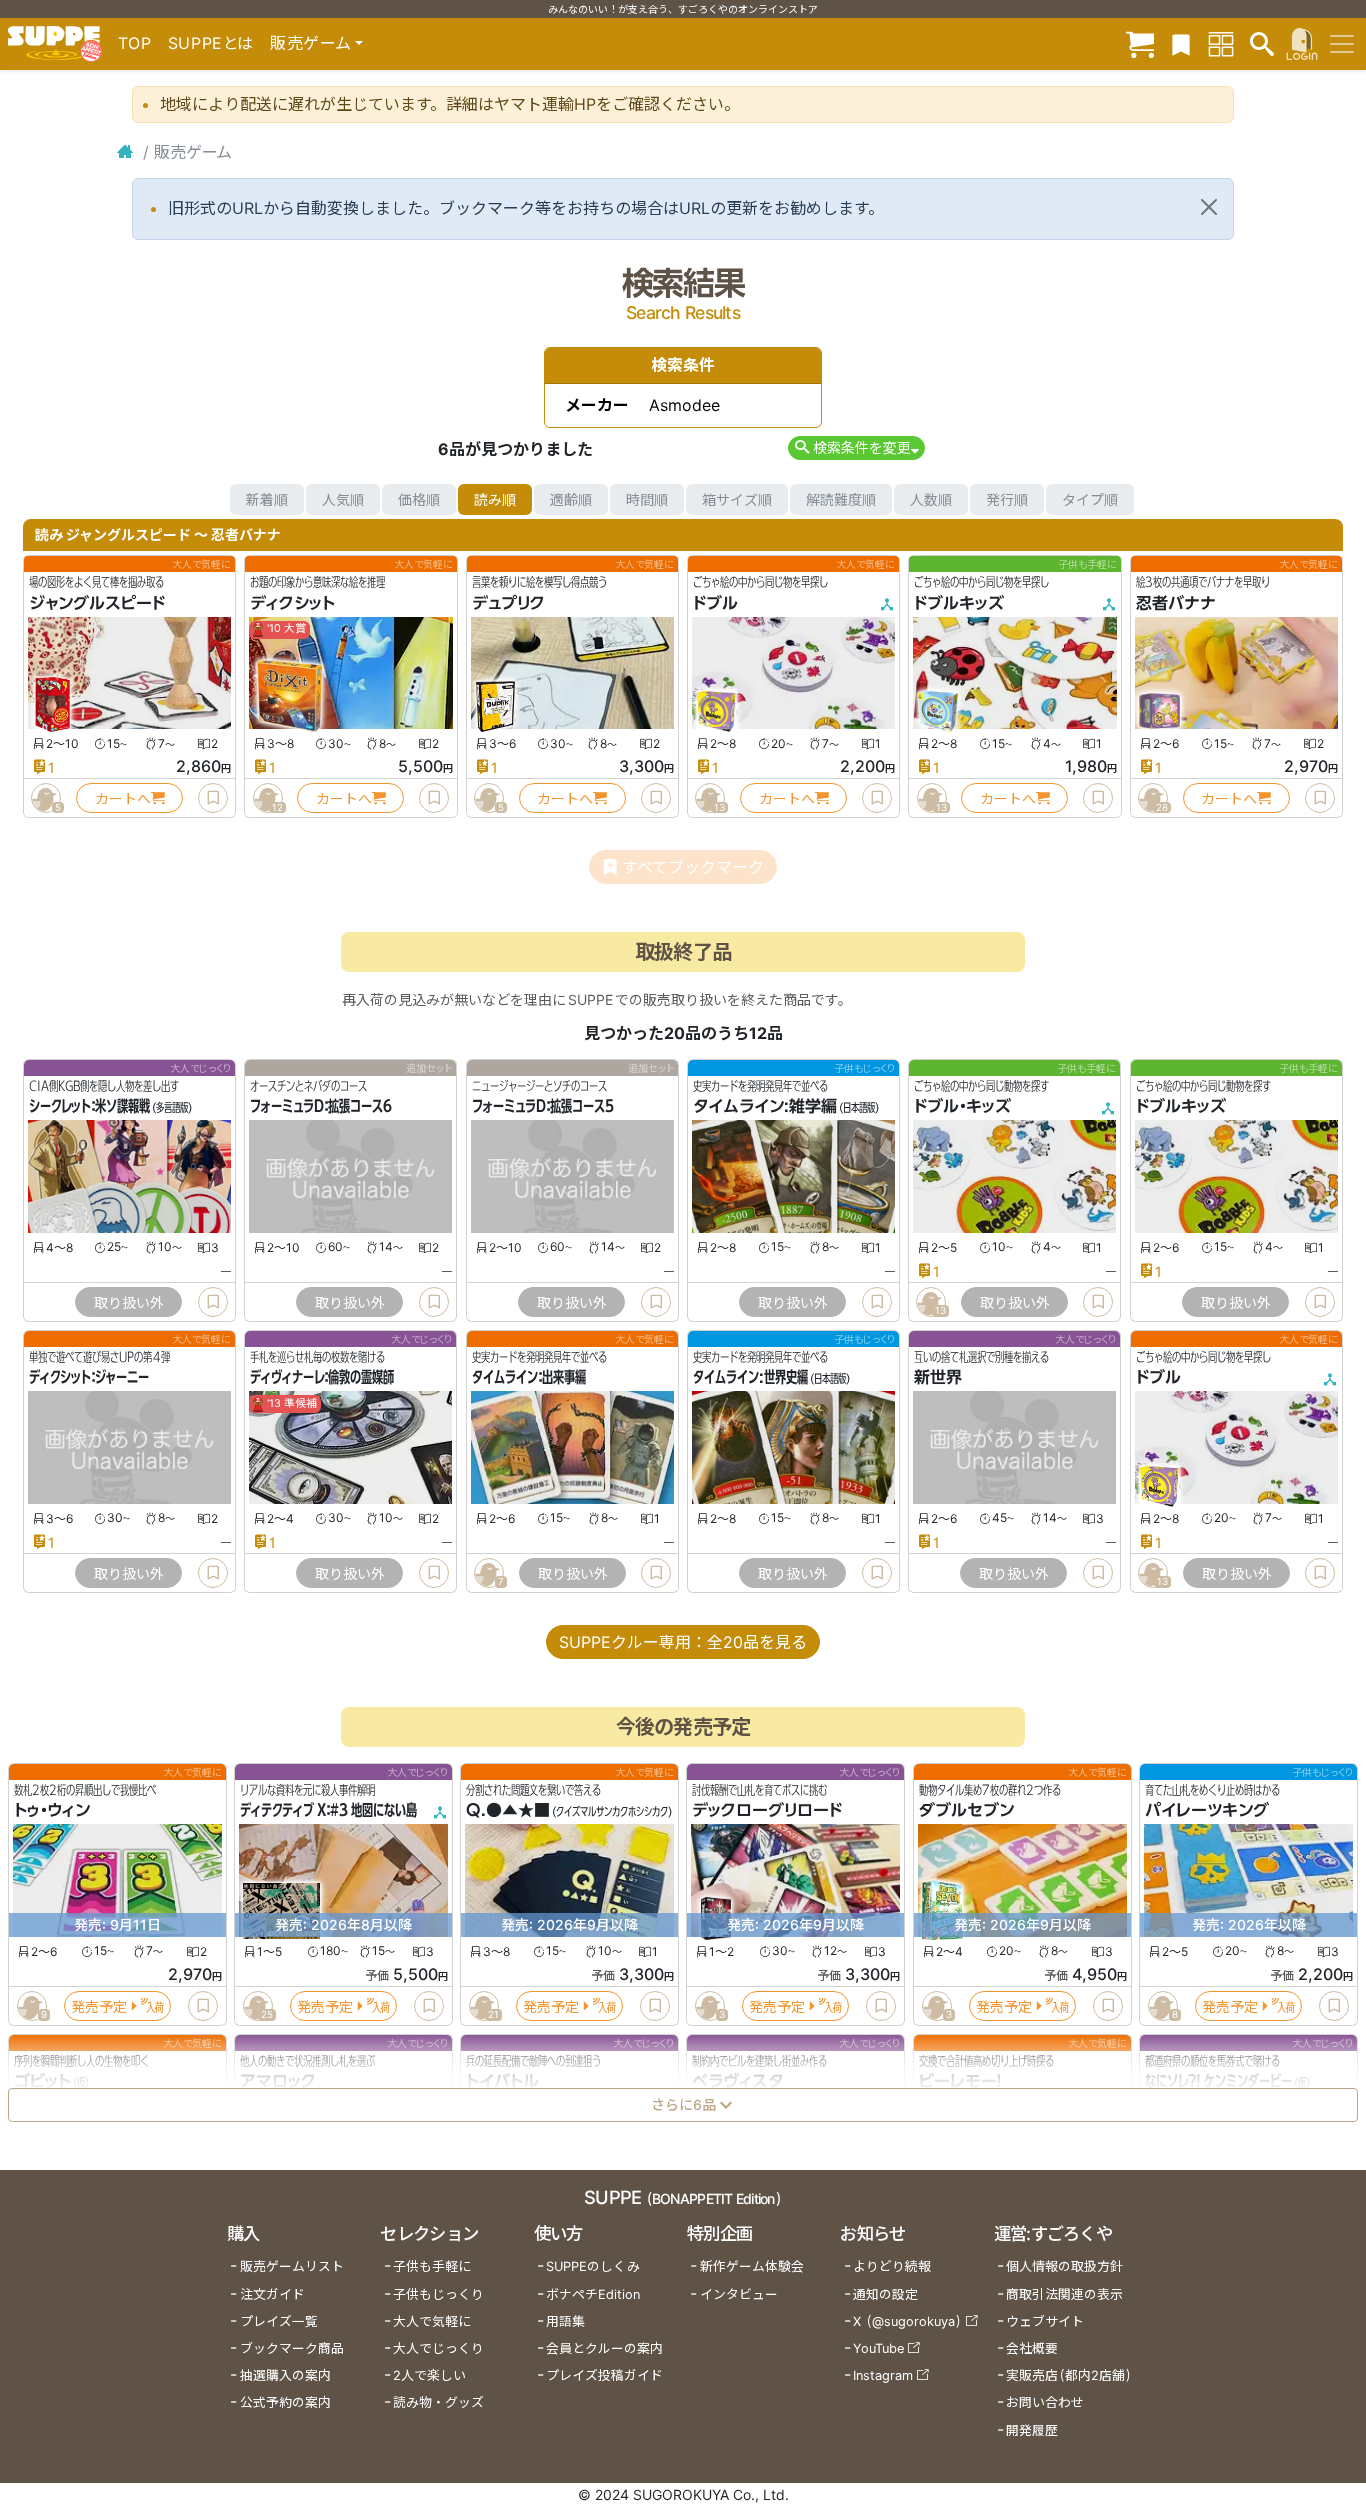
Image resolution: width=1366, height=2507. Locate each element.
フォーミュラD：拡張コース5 (543, 1107)
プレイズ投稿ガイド (604, 2375)
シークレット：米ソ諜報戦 (89, 1107)
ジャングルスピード (97, 603)
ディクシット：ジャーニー (89, 1378)
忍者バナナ (1176, 603)
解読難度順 (841, 499)
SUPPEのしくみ (593, 2266)
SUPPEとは (211, 43)
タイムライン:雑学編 (765, 1107)
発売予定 (99, 2006)
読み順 (495, 499)
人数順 (931, 499)
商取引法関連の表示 (1064, 2294)
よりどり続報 (892, 2266)
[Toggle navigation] (1342, 44)
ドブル (715, 603)
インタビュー (739, 2294)
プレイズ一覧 (279, 2321)
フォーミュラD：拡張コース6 (321, 1107)
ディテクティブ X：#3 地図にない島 (328, 1811)
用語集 (565, 2321)
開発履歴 (1032, 2430)
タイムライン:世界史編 (750, 1378)
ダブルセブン (966, 1811)
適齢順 (571, 499)
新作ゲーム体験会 (752, 2266)
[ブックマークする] (213, 798)
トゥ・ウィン (52, 1811)
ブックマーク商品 (292, 2348)
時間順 (647, 499)
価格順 (419, 499)
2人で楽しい (429, 2375)
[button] (856, 447)
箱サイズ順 (737, 499)
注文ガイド (272, 2294)
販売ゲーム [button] (310, 43)
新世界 (938, 1378)
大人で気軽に (432, 2321)
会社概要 (1032, 2348)
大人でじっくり (438, 2348)
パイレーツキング (1207, 1811)
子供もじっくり (438, 2294)
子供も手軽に (432, 2266)
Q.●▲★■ (508, 1811)
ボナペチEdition (593, 2294)
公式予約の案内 (285, 2402)
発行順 (1007, 499)
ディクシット (292, 603)
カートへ (123, 798)
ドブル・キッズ (962, 1107)
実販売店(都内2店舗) (1069, 2375)
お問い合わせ (1045, 2402)
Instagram (883, 2375)
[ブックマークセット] (1181, 43)
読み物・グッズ (438, 2402)
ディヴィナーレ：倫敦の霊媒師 (322, 1378)
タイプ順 (1090, 499)
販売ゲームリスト (292, 2266)
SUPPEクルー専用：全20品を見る (683, 1642)
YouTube (878, 2348)
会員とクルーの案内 (604, 2348)
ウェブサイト (1045, 2321)
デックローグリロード (767, 1811)
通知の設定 (885, 2294)
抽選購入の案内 (285, 2375)
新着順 (267, 499)
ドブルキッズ (959, 603)
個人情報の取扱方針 (1064, 2266)
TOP (135, 43)
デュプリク (508, 603)
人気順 (343, 499)
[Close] (1209, 207)
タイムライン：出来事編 (529, 1378)
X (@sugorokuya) (907, 2321)
